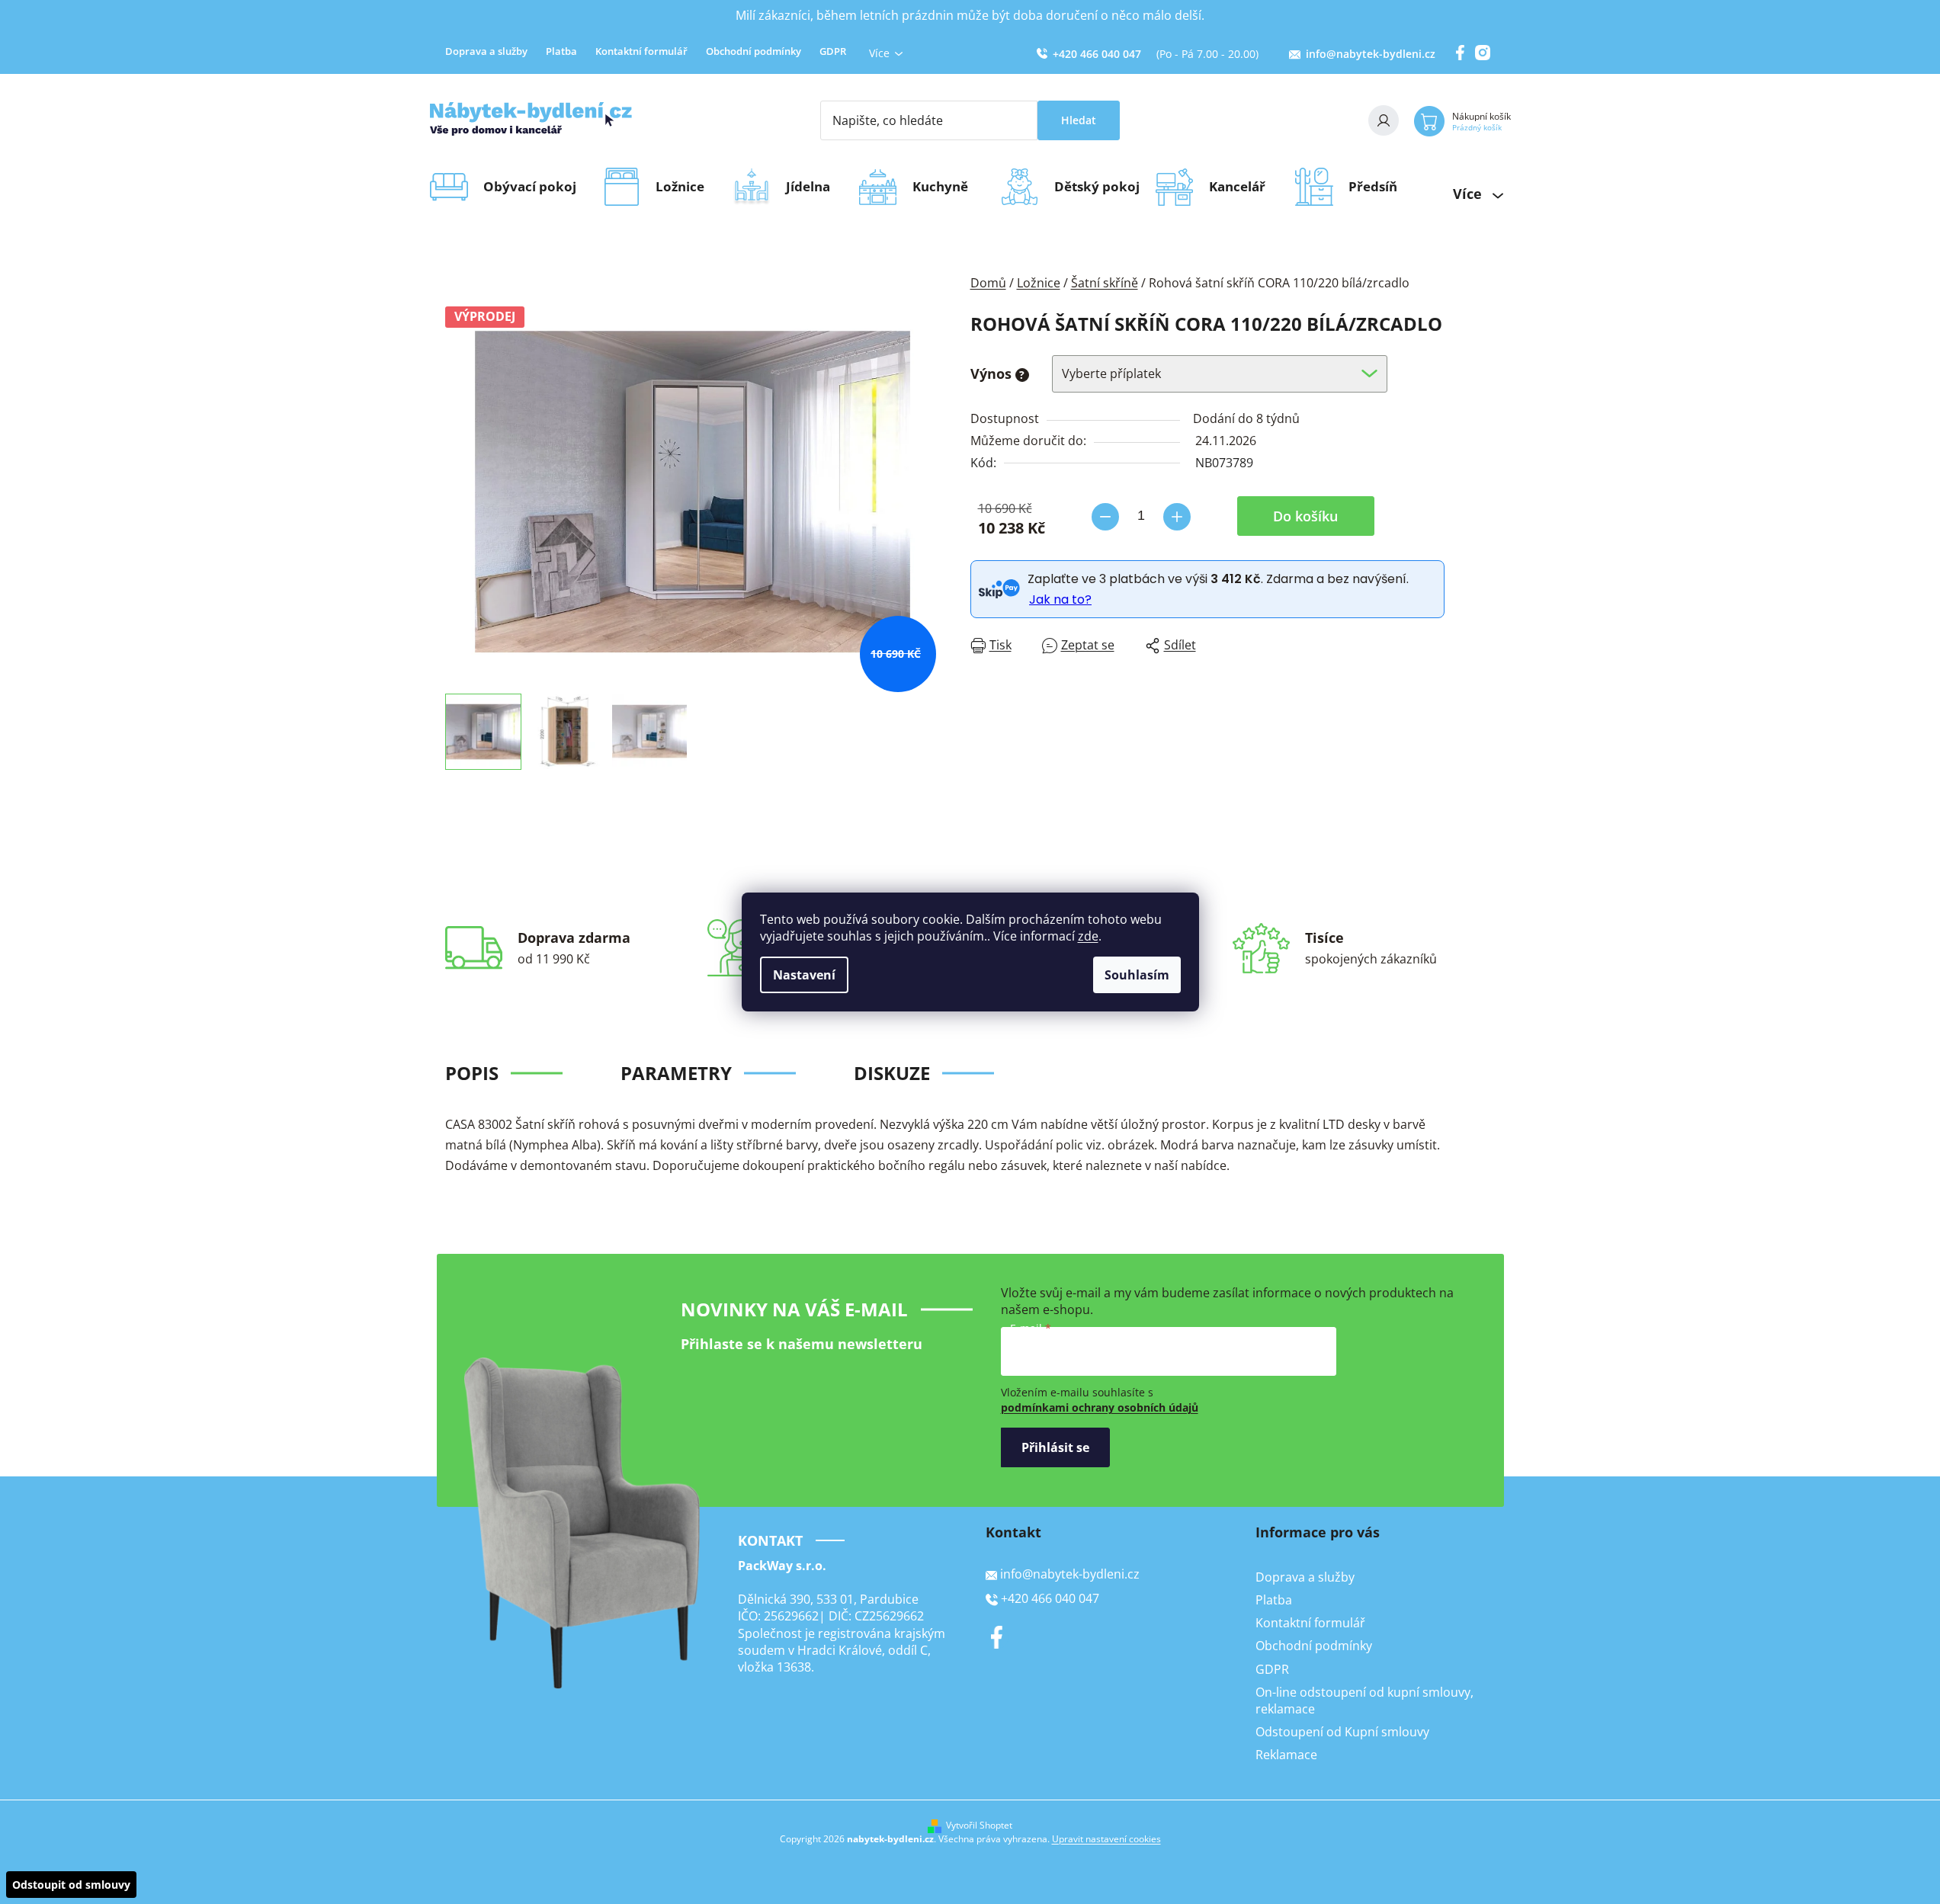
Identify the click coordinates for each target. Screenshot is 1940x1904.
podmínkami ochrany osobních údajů (1100, 1407)
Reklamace (1286, 1755)
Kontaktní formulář (641, 51)
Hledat (1079, 120)
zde (1088, 936)
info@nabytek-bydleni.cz (1371, 54)
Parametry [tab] (676, 1073)
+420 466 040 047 (1097, 54)
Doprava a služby (486, 51)
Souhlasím (1137, 975)
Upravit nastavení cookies (1106, 1839)
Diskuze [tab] (892, 1073)
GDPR (833, 51)
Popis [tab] (472, 1073)
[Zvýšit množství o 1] (1177, 517)
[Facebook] (997, 1637)
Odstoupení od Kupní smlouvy (1342, 1732)
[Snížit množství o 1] (1105, 517)
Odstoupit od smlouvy (71, 1885)
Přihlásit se (1055, 1447)
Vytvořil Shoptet (979, 1825)
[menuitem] (535, 187)
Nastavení (804, 975)
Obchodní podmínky (754, 51)
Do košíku (1305, 516)
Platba (561, 51)
